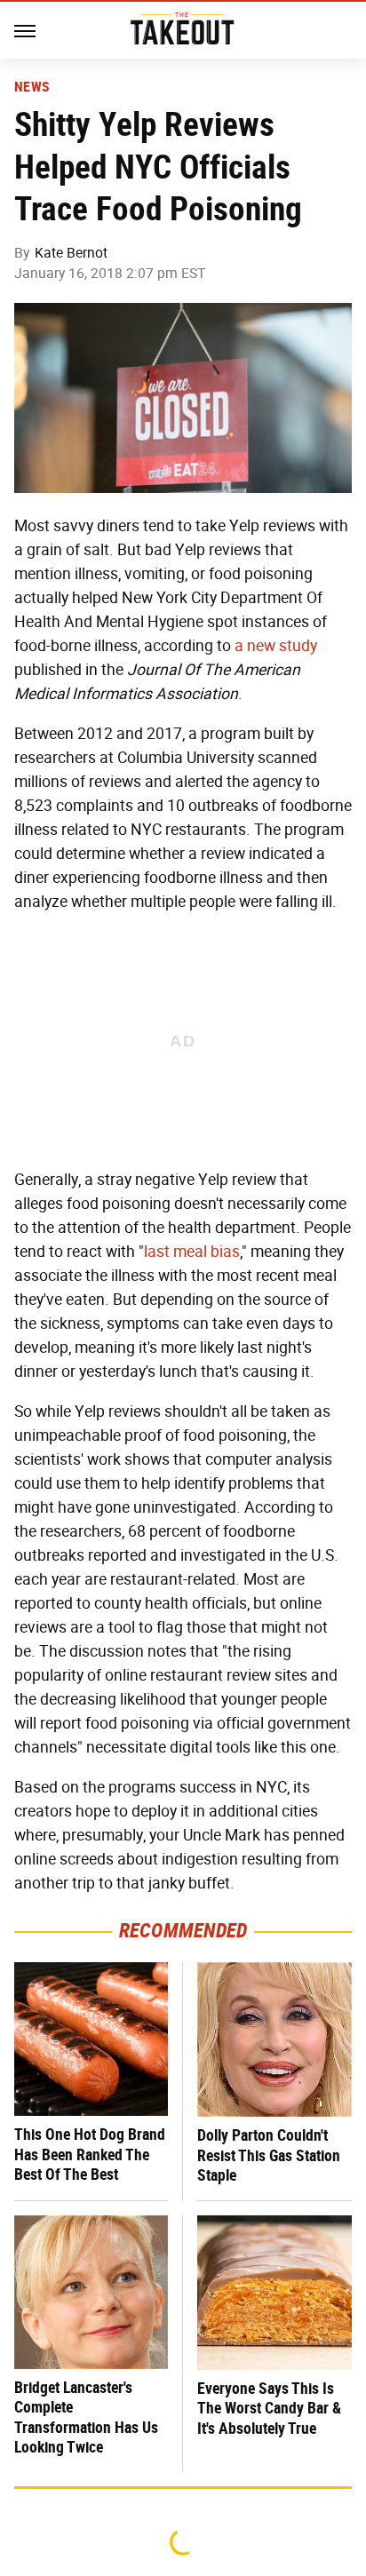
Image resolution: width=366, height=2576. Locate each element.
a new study (276, 646)
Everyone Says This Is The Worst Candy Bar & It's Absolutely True (269, 2408)
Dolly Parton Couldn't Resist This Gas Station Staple (269, 2155)
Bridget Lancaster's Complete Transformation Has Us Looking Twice (86, 2417)
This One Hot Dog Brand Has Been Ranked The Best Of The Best (90, 2154)
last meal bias (192, 1252)
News (32, 87)
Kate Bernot (71, 253)
